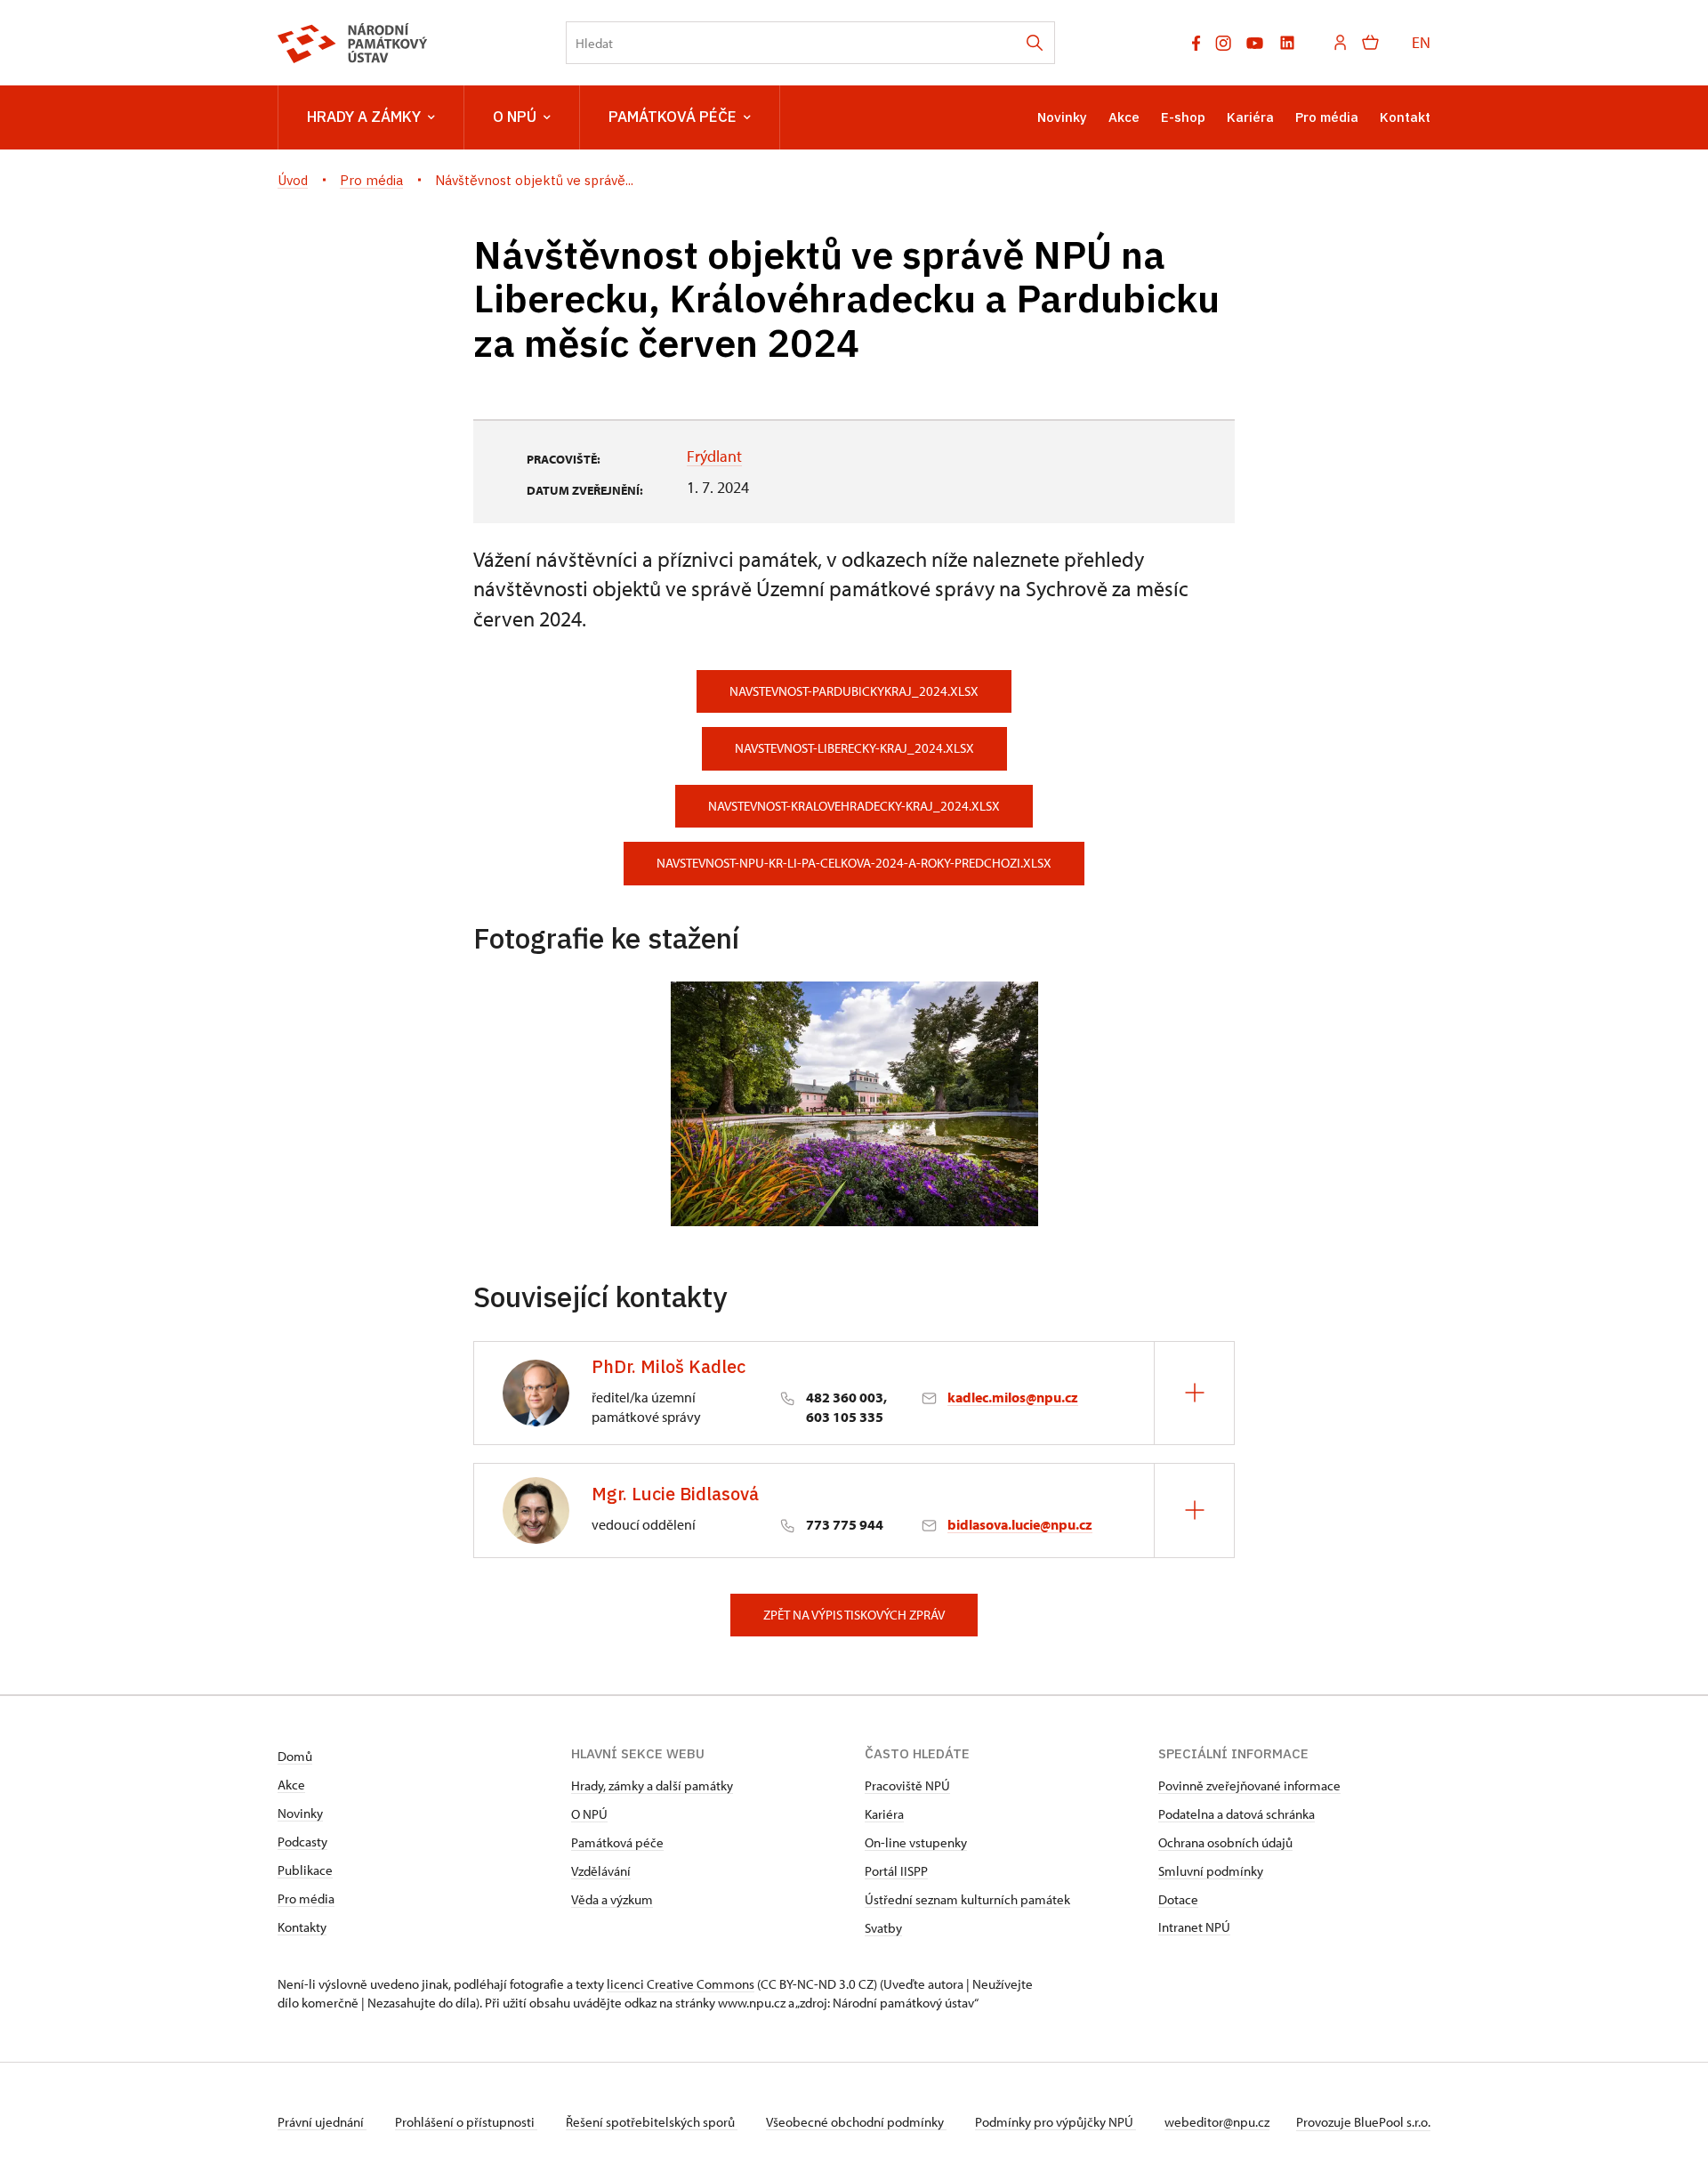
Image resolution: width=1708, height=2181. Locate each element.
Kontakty (302, 1927)
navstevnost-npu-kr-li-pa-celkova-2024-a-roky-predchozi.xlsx (854, 863)
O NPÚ (515, 117)
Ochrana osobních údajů (1225, 1842)
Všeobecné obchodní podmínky (856, 2122)
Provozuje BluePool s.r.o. (1363, 2122)
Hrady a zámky (364, 117)
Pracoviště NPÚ (907, 1785)
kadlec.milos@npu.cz (1013, 1397)
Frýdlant (714, 456)
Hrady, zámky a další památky (652, 1785)
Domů (295, 1756)
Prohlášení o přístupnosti (466, 2122)
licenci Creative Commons (681, 1984)
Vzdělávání (601, 1871)
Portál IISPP (896, 1871)
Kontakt (1405, 117)
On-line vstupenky (916, 1842)
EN (1421, 42)
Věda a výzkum (612, 1899)
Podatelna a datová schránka (1237, 1814)
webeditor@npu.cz (1217, 2122)
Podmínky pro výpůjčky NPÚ (1055, 2122)
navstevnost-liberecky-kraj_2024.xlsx (854, 748)
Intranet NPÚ (1194, 1927)
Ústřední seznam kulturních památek (967, 1899)
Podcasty (302, 1842)
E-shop (1183, 117)
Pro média (1327, 117)
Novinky (1062, 117)
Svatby (883, 1928)
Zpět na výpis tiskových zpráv (854, 1615)
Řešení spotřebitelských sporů (652, 2122)
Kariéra (1250, 117)
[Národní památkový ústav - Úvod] (353, 43)
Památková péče (673, 117)
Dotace (1178, 1899)
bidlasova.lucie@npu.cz (1020, 1524)
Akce (1124, 117)
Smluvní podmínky (1211, 1871)
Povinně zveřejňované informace (1249, 1785)
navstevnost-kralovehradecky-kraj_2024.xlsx (854, 806)
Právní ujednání (322, 2122)
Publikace (305, 1870)
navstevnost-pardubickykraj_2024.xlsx (854, 691)
